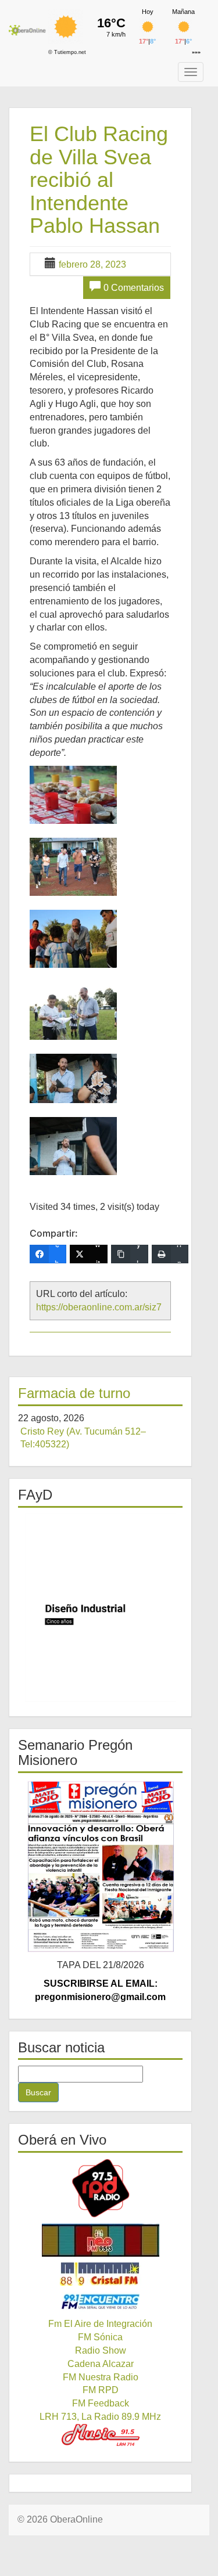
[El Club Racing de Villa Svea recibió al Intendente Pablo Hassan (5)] (73, 1078)
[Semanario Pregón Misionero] (100, 1866)
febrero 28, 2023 (92, 264)
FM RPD (101, 2390)
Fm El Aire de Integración (100, 2324)
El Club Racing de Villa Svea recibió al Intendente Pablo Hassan (99, 180)
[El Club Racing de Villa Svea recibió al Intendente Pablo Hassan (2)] (73, 867)
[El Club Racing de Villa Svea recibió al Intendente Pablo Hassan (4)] (73, 1011)
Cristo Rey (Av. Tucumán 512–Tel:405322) (83, 1438)
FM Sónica (100, 2337)
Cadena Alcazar (101, 2364)
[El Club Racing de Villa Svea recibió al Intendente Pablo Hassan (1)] (73, 795)
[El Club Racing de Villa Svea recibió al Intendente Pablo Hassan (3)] (73, 939)
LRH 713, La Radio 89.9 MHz (100, 2417)
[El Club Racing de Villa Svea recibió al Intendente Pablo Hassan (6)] (73, 1146)
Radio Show (101, 2350)
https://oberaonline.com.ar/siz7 (99, 1307)
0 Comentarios (134, 288)
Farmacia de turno (74, 1393)
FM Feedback (101, 2403)
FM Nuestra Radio (101, 2377)
